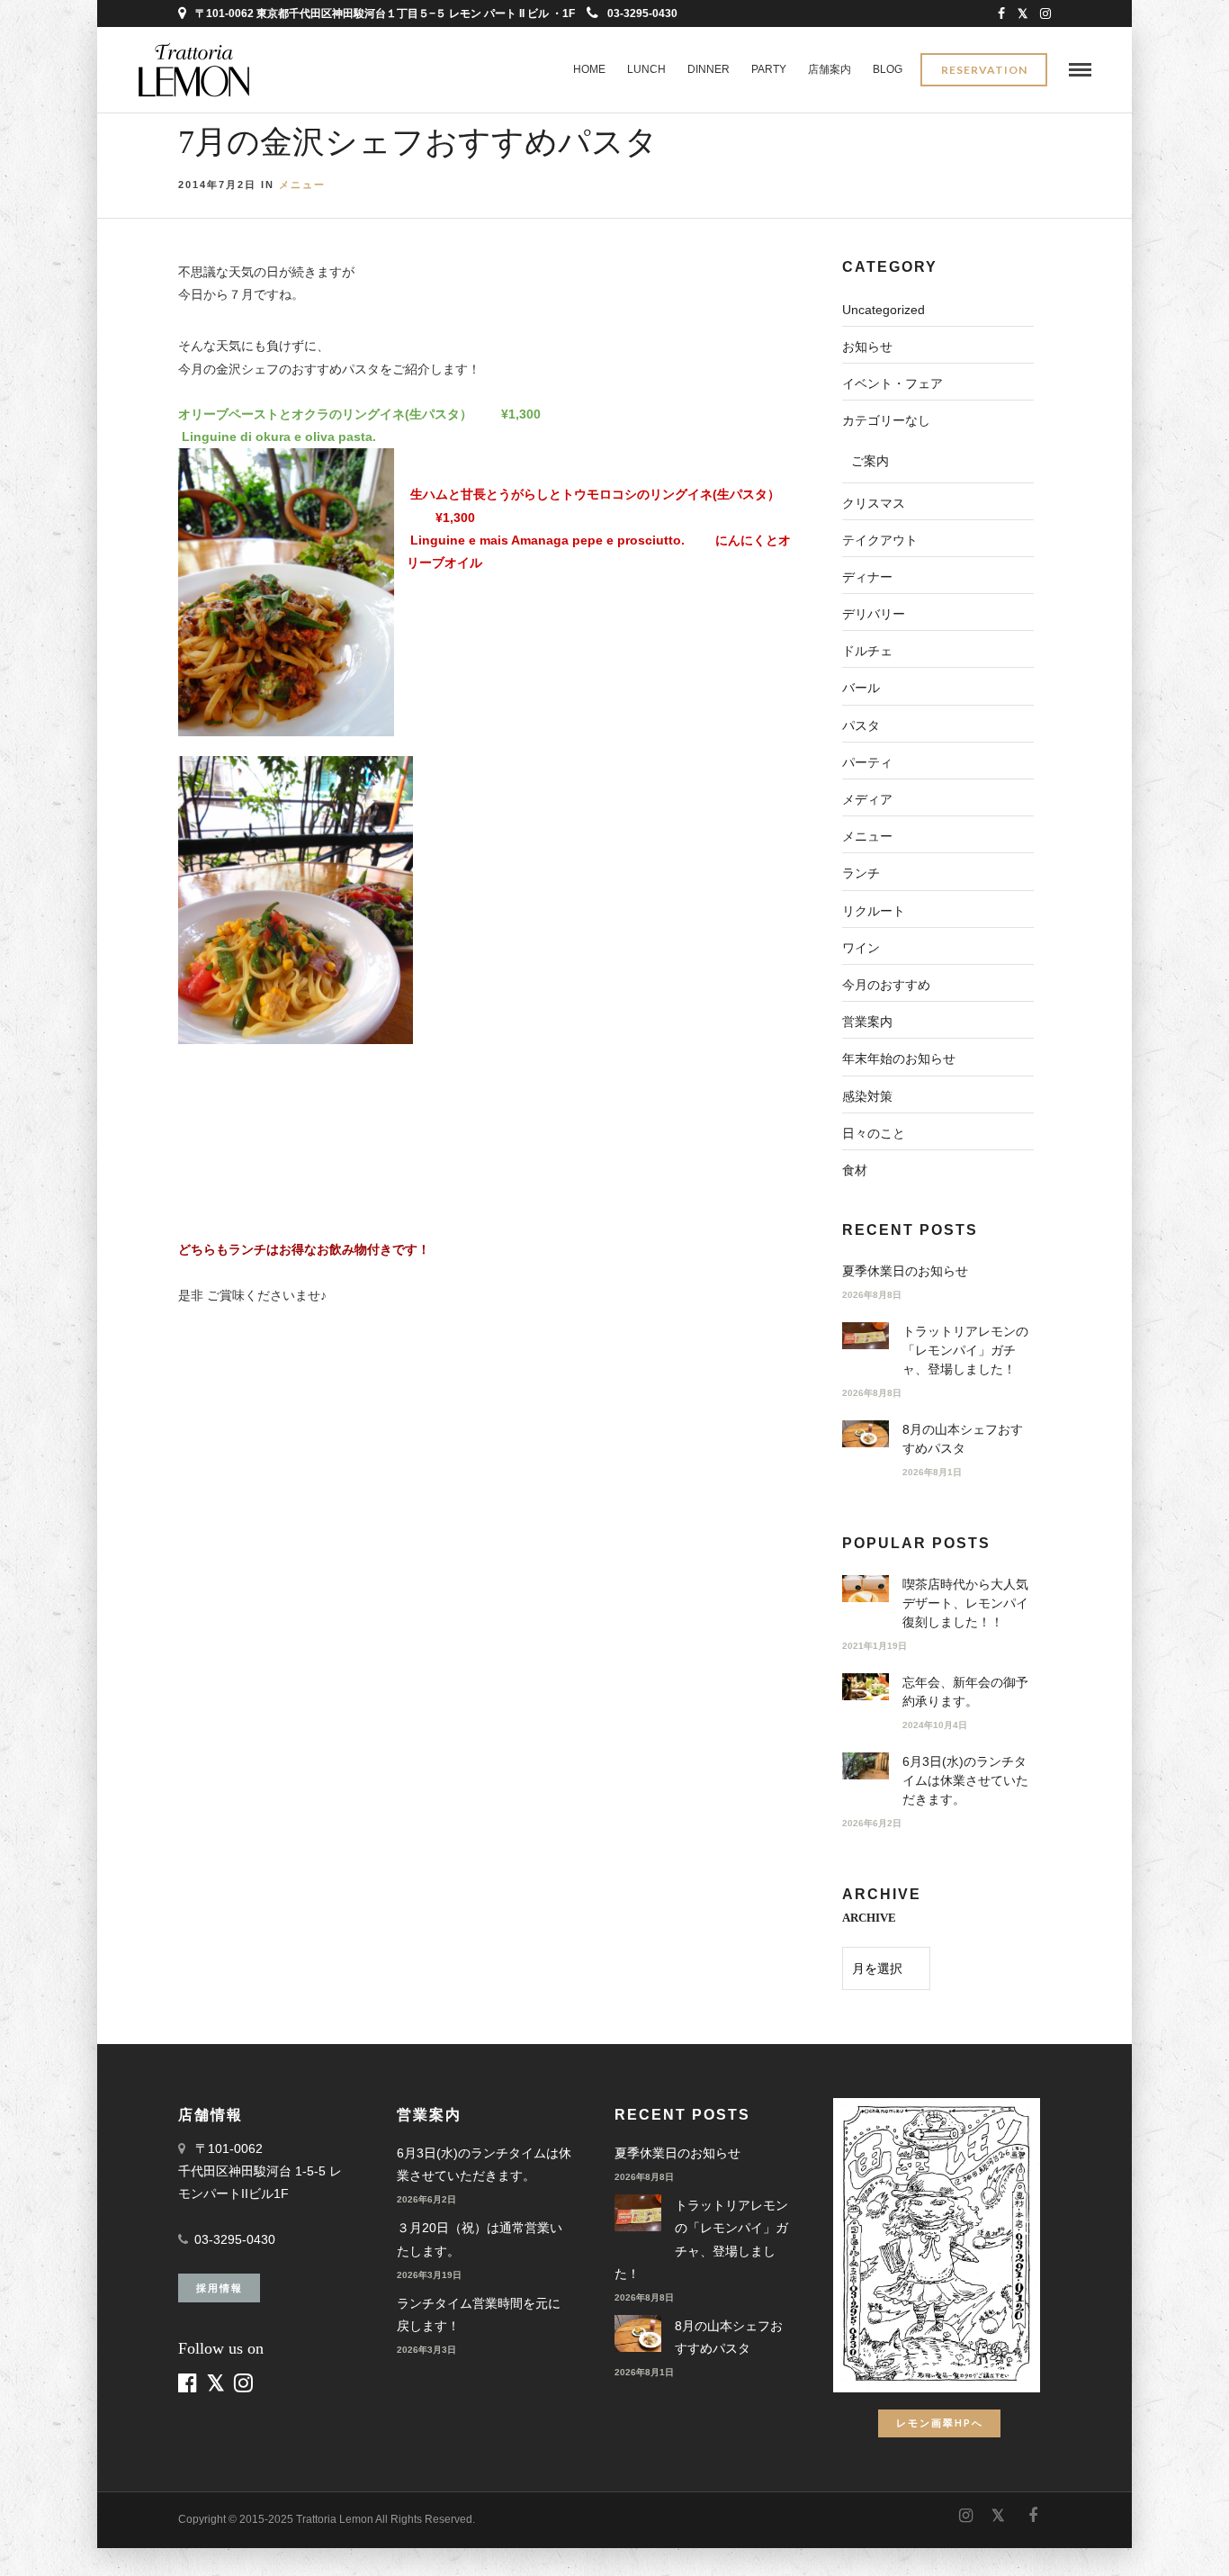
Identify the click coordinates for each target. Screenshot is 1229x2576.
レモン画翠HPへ (940, 2423)
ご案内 (870, 461)
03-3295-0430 (642, 14)
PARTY (769, 69)
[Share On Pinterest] (80, 2538)
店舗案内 (830, 69)
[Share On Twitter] (54, 2538)
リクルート (874, 911)
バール (861, 688)
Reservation (984, 70)
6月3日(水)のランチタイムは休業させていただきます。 (965, 1780)
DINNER (709, 69)
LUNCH (646, 69)
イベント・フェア (893, 383)
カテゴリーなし (886, 420)
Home (589, 69)
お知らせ (867, 347)
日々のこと (874, 1133)
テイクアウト (880, 540)
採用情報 (220, 2288)
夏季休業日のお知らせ (905, 1271)
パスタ (861, 725)
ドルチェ (867, 651)
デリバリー (874, 614)
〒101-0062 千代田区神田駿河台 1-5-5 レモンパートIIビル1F (260, 2171)
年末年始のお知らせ (899, 1058)
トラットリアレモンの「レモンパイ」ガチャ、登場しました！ (965, 1350)
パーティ (867, 762)
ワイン (861, 948)
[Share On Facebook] (29, 2538)
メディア (867, 799)
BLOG (888, 69)
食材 (855, 1170)
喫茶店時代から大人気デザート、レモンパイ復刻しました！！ (965, 1603)
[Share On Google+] (110, 2538)
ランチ (861, 873)
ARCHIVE (869, 1918)
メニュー (302, 185)
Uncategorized (884, 310)
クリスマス (874, 503)
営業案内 (867, 1022)
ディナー (867, 577)
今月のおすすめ (886, 985)
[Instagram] (1045, 14)
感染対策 (867, 1096)
